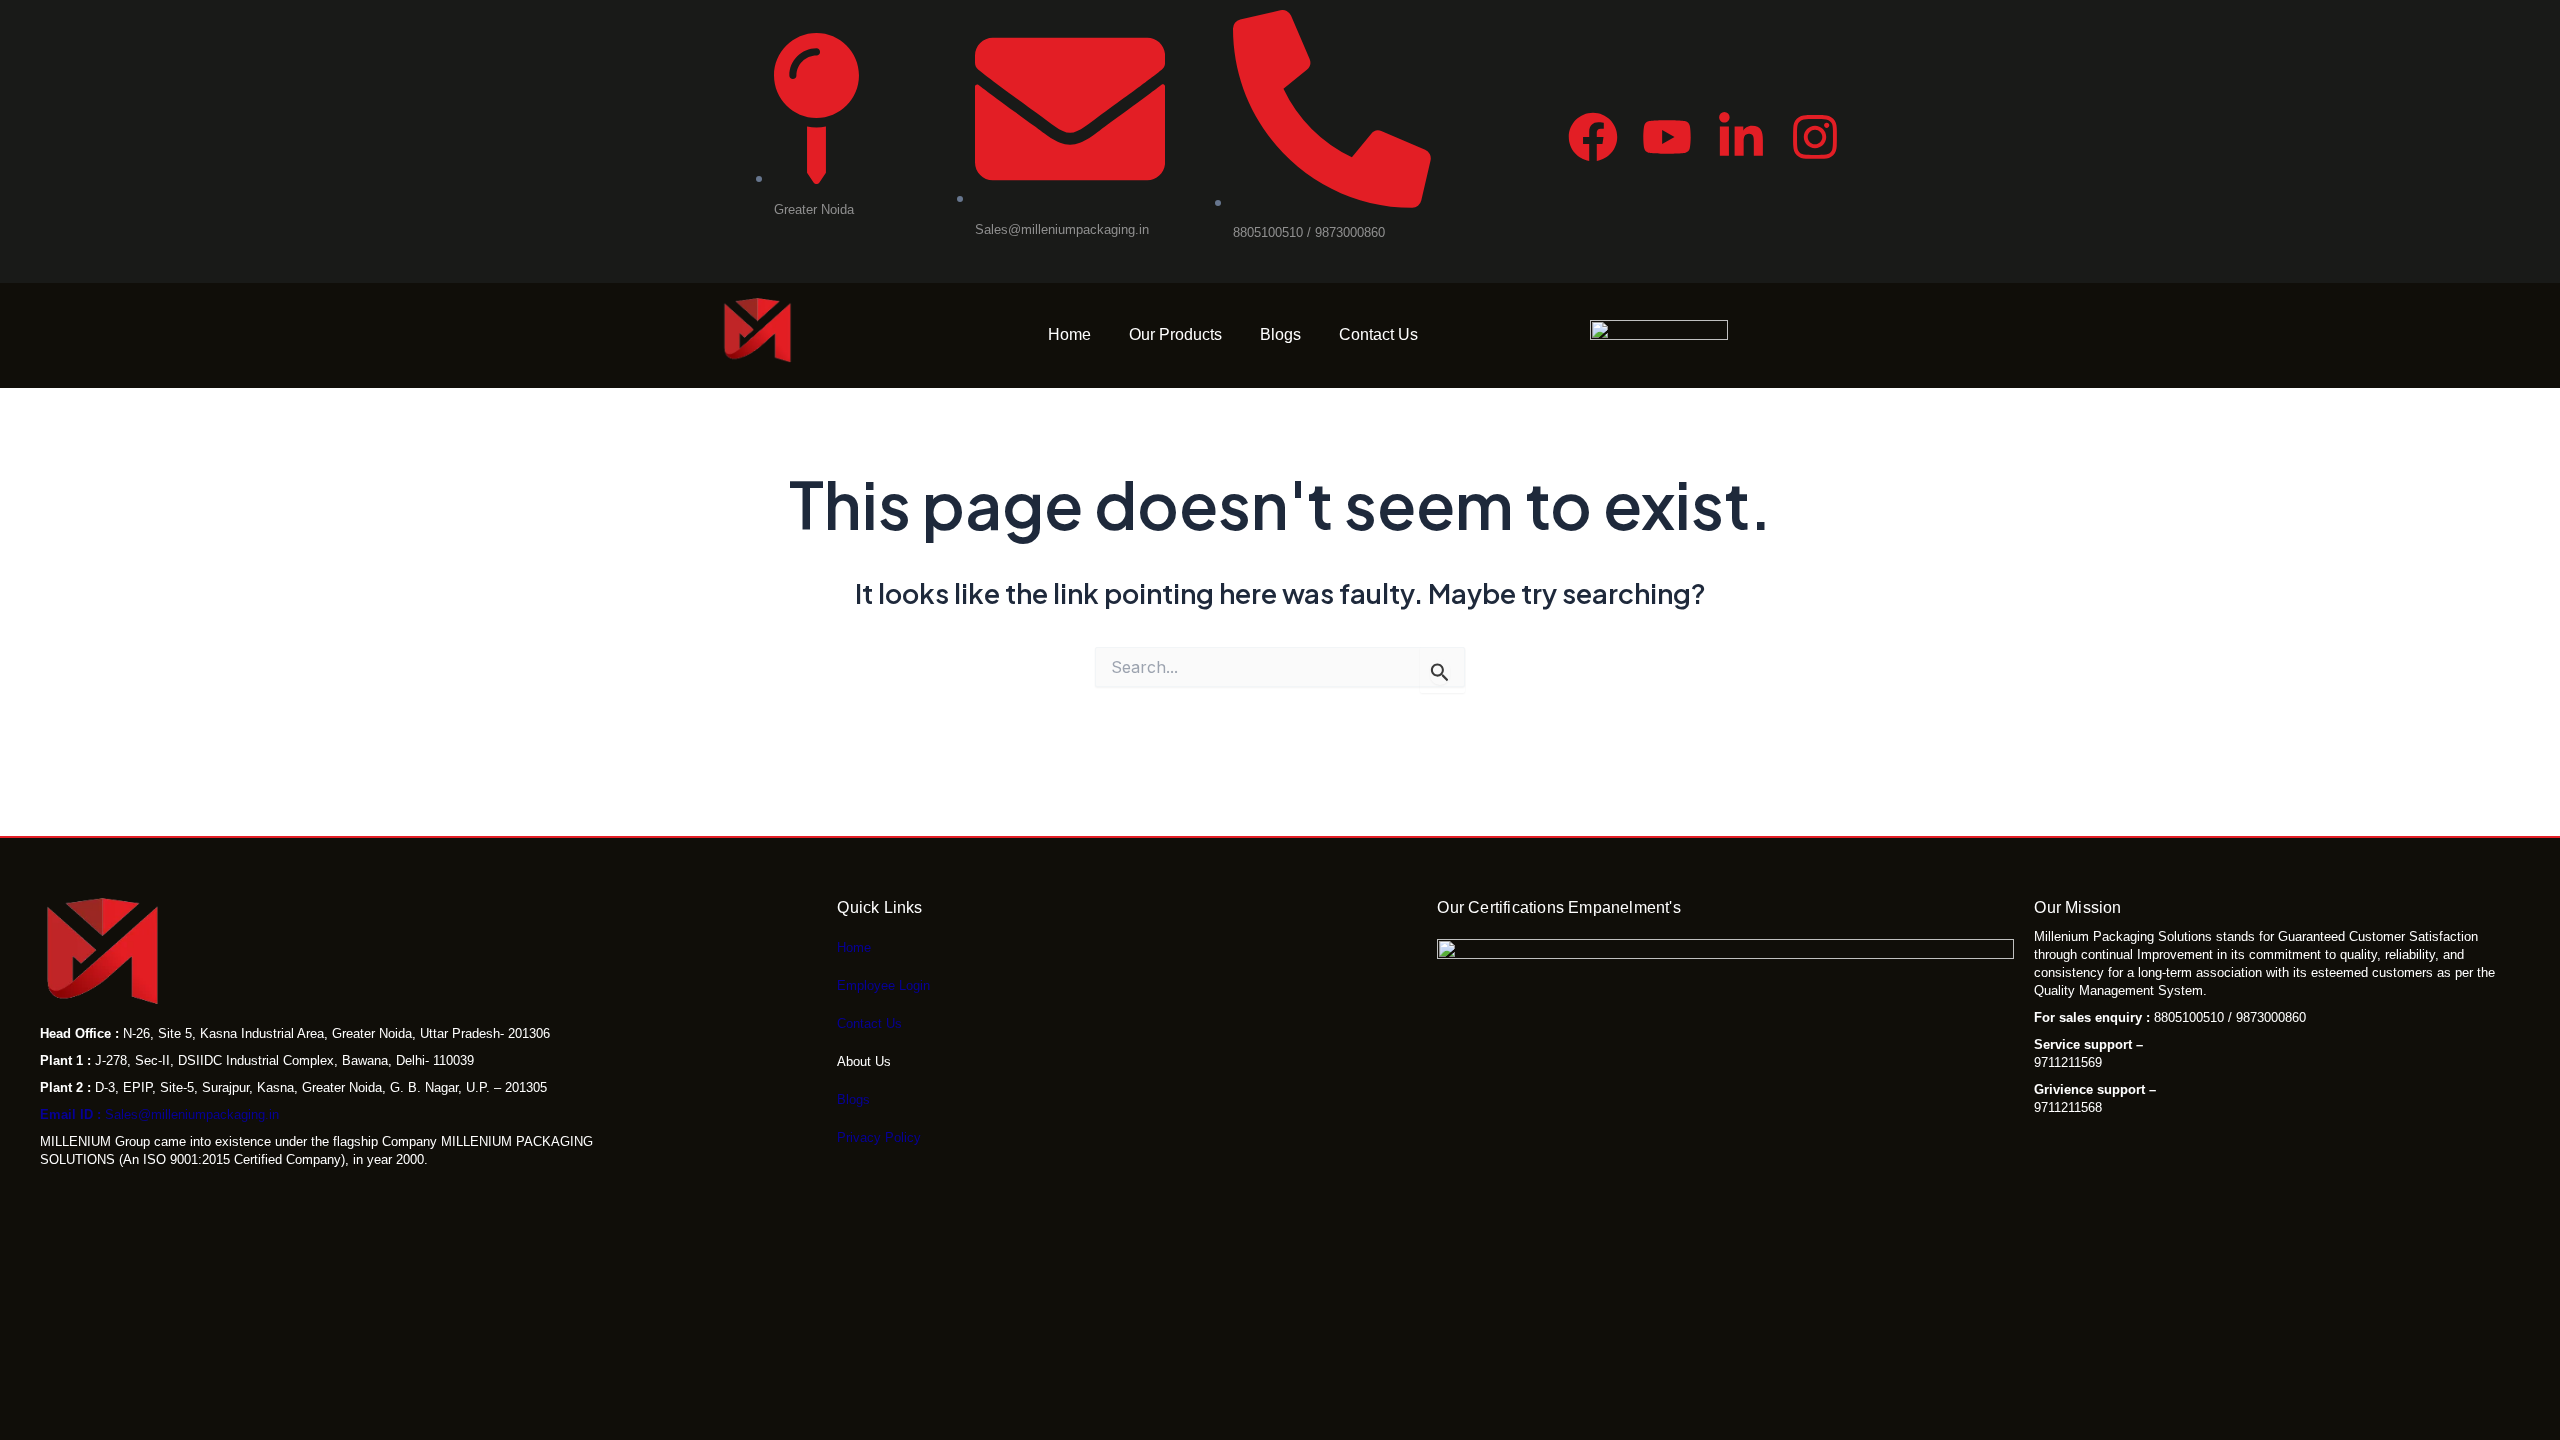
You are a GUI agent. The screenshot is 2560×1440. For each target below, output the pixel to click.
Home (1069, 334)
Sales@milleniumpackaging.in (159, 1114)
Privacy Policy (879, 1137)
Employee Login (883, 985)
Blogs (1280, 334)
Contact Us (1378, 334)
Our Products (1175, 334)
